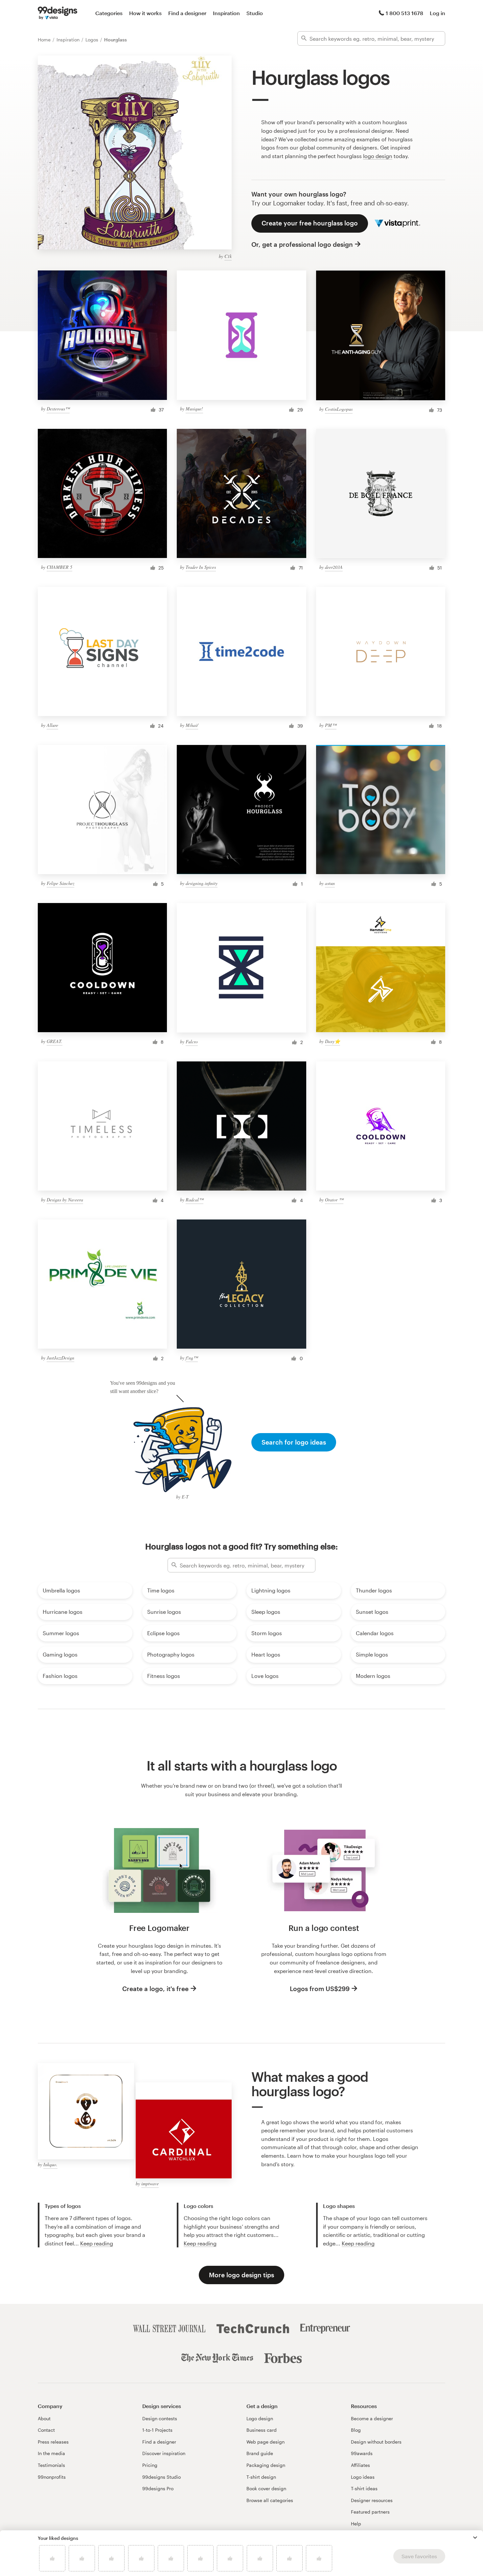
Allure (52, 725)
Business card (262, 2430)
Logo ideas (363, 2477)
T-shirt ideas (364, 2488)
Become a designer (372, 2418)
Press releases (53, 2442)
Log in (437, 13)
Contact (46, 2430)
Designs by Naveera (65, 1200)
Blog (356, 2430)
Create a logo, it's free (155, 1989)
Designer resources (372, 2500)
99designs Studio (161, 2477)
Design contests (160, 2418)
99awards (362, 2453)
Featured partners (370, 2512)
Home (45, 40)
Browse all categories (270, 2500)
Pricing (150, 2465)
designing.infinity (202, 883)
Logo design (260, 2418)
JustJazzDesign (60, 1358)
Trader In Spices (201, 567)
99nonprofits (52, 2477)
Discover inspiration (164, 2453)
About (44, 2418)
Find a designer (187, 13)
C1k (228, 256)
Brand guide (260, 2453)
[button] (475, 2538)
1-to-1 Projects (157, 2430)
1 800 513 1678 (404, 13)
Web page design (265, 2442)
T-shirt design (261, 2477)
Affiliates (360, 2465)
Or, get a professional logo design (302, 244)
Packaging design (266, 2465)
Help (356, 2524)
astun (330, 883)
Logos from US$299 (320, 1989)
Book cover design (266, 2488)
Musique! (194, 409)
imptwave (150, 2183)
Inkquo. (50, 2164)
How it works (145, 13)
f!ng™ (192, 1358)
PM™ (331, 725)
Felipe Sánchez (60, 883)
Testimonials (51, 2465)
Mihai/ (192, 725)
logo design (378, 156)
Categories (109, 13)
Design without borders (376, 2442)
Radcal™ (195, 1200)
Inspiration (226, 13)
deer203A (334, 567)
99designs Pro (158, 2488)
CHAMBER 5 (59, 567)
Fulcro (192, 1042)
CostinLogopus (339, 409)
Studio (255, 13)
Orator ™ (334, 1200)
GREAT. (55, 1041)
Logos (92, 40)
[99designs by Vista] (57, 13)
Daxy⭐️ (333, 1041)
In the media (51, 2453)
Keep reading (97, 2243)
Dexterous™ (58, 409)
